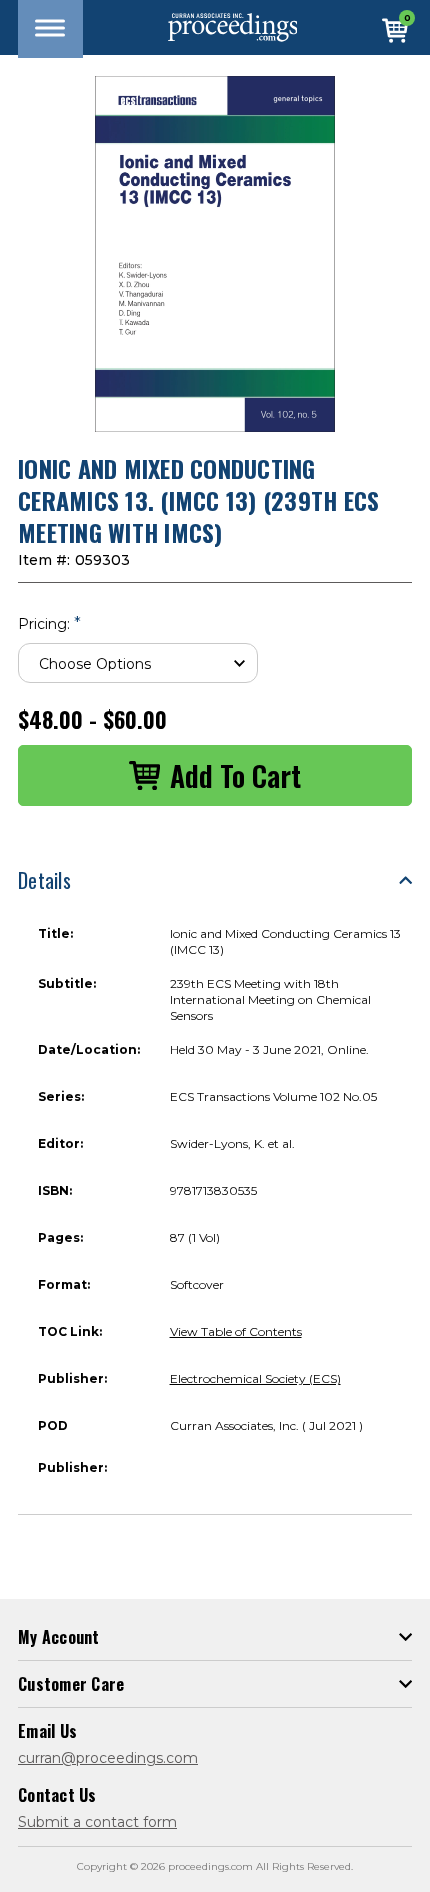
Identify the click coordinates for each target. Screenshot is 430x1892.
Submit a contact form (97, 1822)
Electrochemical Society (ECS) (255, 1378)
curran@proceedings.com (108, 1758)
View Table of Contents (236, 1331)
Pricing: (49, 623)
